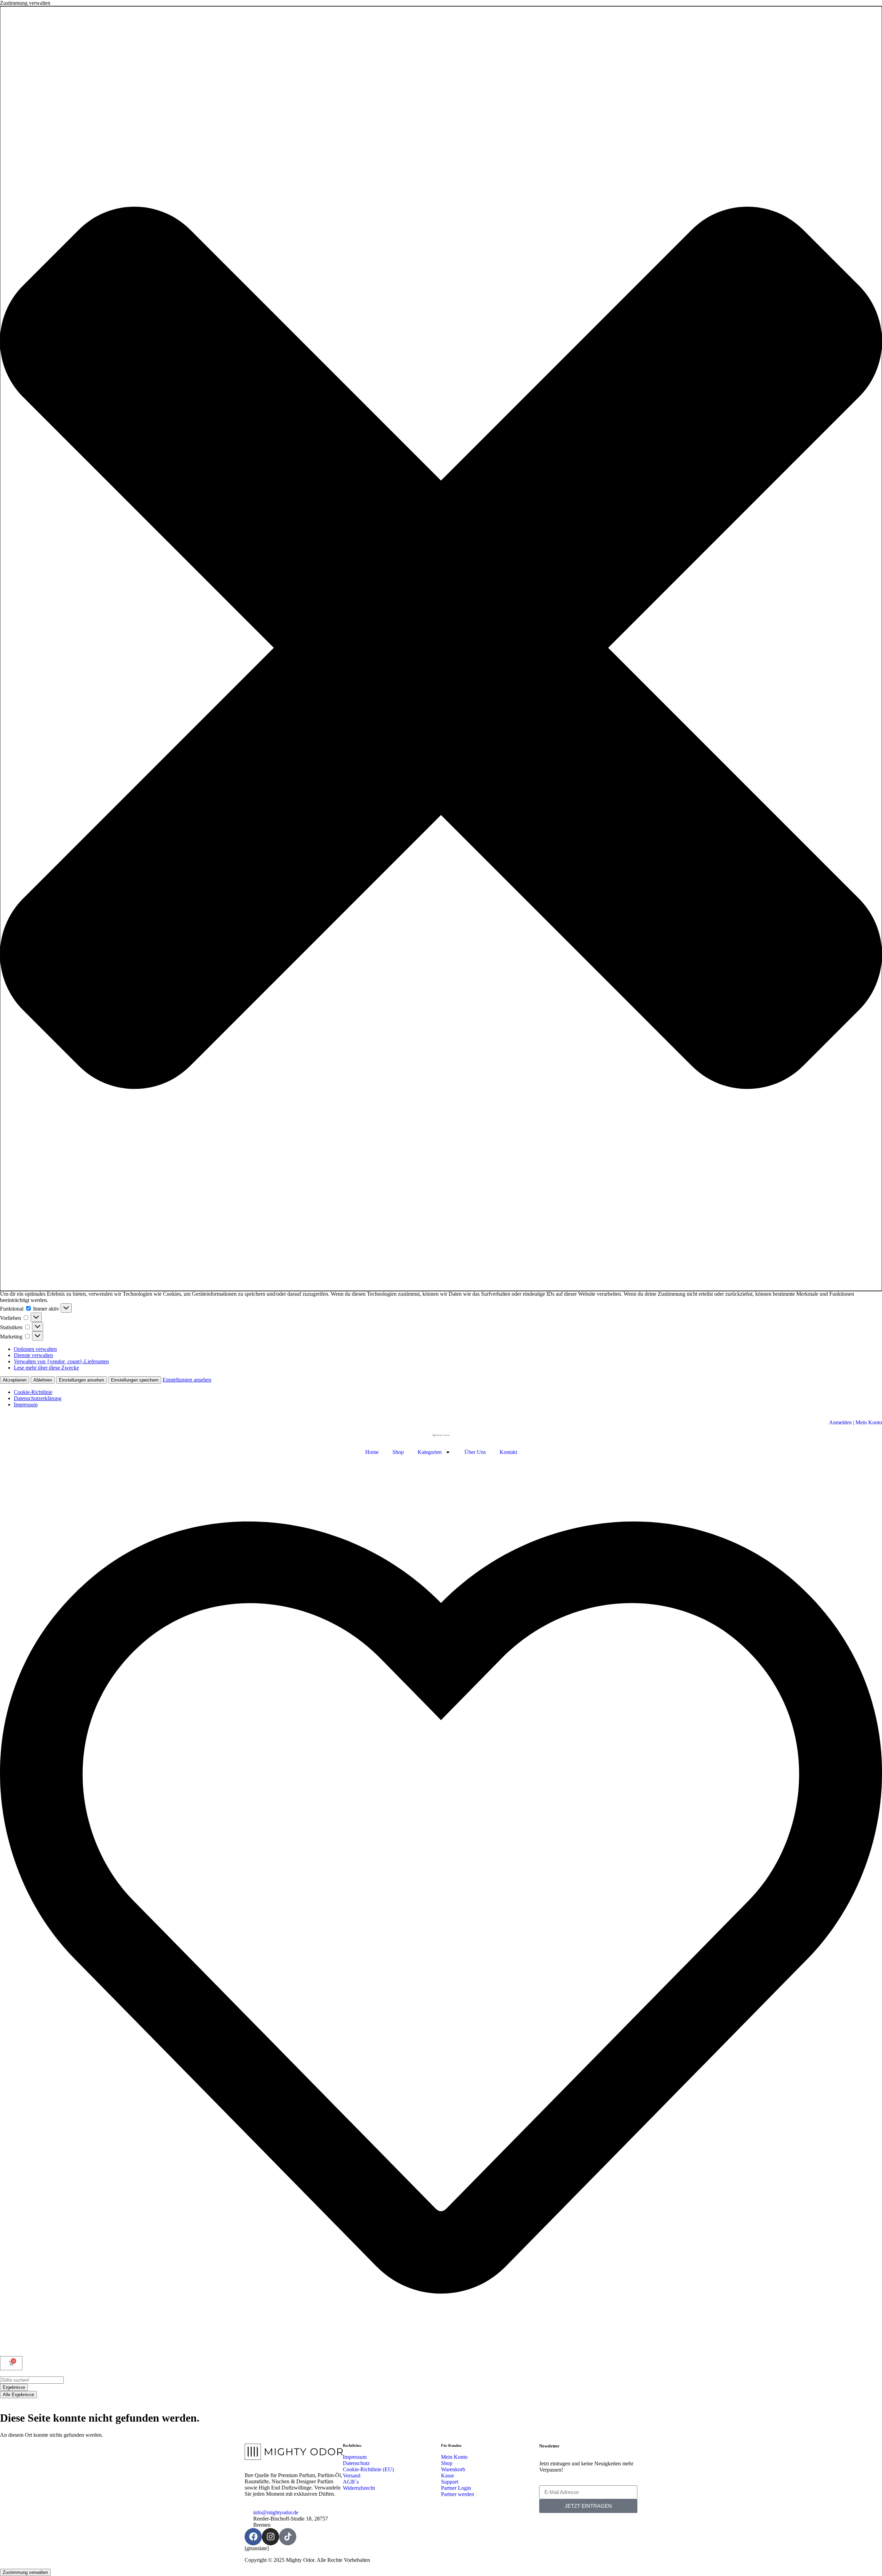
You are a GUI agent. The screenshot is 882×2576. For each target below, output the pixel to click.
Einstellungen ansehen (81, 1380)
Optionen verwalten (35, 1349)
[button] (441, 649)
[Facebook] (253, 2537)
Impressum (26, 1404)
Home (372, 1452)
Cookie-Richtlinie (33, 1392)
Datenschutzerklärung (38, 1398)
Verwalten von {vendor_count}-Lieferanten (61, 1361)
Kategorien (430, 1452)
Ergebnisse (14, 2387)
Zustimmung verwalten (25, 2572)
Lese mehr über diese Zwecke (46, 1368)
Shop (398, 1452)
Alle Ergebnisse (18, 2395)
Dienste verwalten (33, 1355)
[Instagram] (270, 2537)
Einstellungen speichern (135, 1380)
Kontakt (508, 1452)
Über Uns (475, 1452)
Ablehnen (43, 1380)
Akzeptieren (15, 1380)
